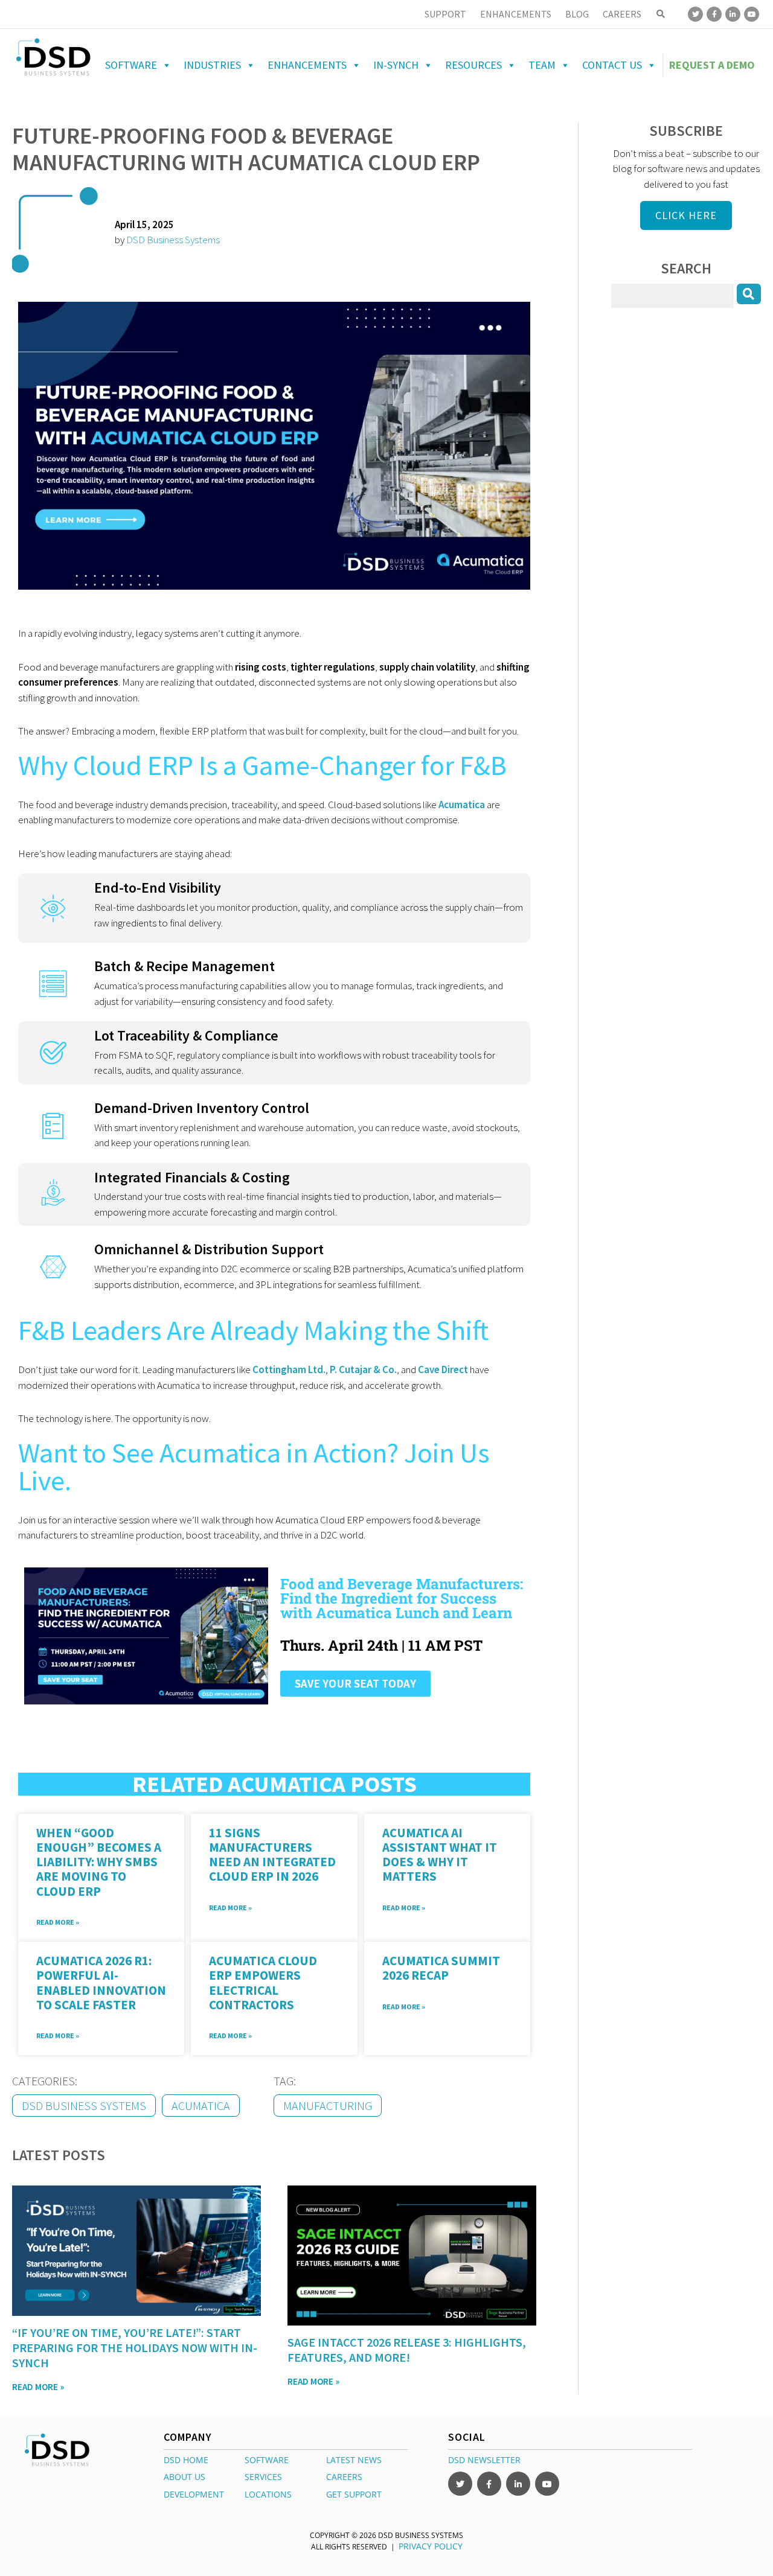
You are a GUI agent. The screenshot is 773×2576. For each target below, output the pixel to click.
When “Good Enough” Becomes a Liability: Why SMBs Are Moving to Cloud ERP (99, 1862)
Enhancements (516, 14)
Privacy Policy (431, 2546)
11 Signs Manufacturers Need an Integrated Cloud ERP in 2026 (272, 1854)
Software (131, 65)
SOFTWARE (267, 2460)
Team (542, 65)
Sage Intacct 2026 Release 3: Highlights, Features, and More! (407, 2350)
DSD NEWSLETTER (484, 2460)
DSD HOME (186, 2460)
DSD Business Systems (173, 240)
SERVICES (263, 2477)
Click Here (686, 215)
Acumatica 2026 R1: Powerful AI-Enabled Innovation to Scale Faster (101, 1982)
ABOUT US (184, 2477)
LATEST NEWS (354, 2460)
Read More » (58, 1922)
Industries (212, 65)
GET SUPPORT (354, 2494)
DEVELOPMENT (194, 2494)
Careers (622, 14)
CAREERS (344, 2477)
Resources (473, 65)
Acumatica (201, 2106)
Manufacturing (328, 2106)
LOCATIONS (268, 2494)
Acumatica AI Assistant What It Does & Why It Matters (440, 1854)
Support (445, 14)
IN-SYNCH (396, 65)
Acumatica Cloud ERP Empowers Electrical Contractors (263, 1982)
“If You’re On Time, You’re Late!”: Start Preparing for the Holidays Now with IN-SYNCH (135, 2348)
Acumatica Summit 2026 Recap (441, 1968)
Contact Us (612, 65)
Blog (577, 14)
